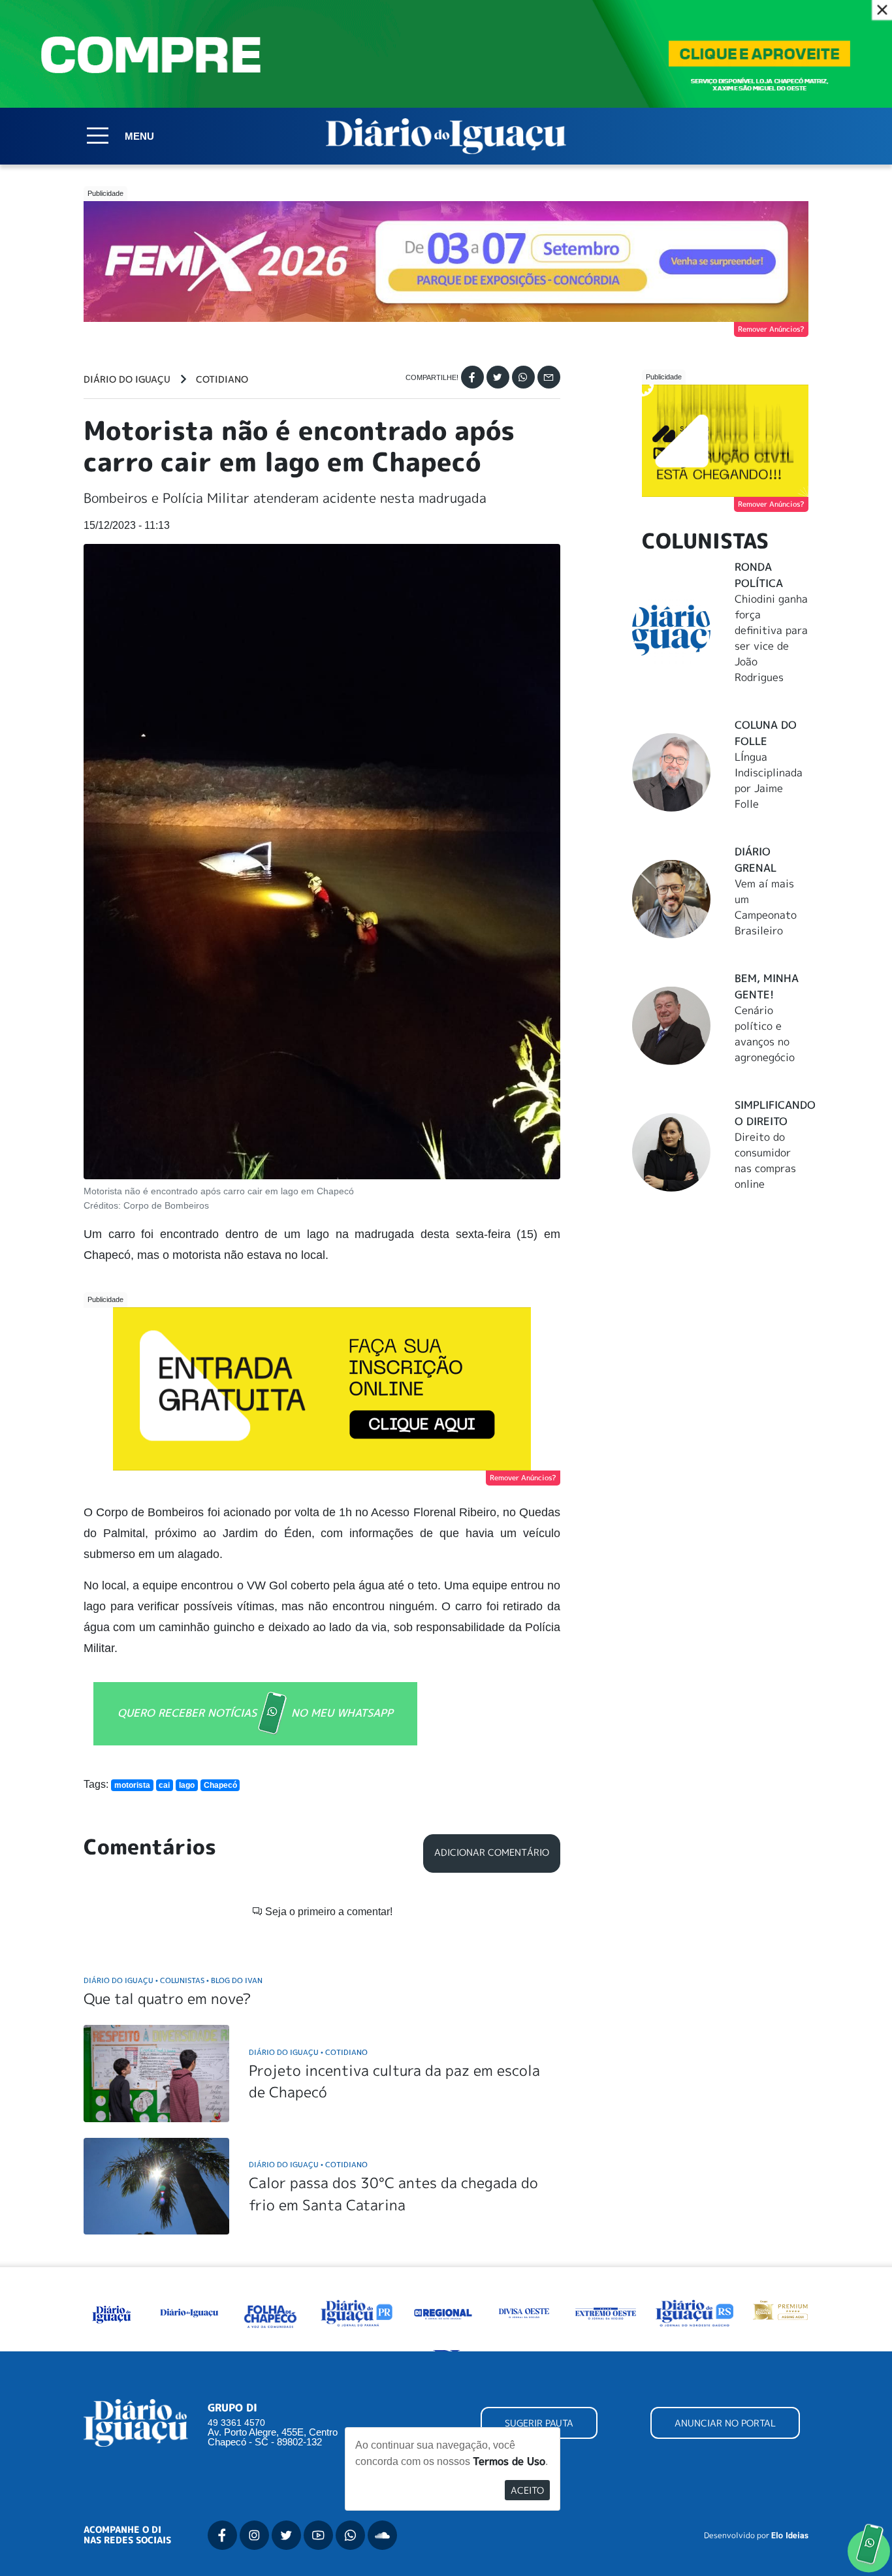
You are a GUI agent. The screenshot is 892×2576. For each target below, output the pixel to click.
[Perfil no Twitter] (286, 2535)
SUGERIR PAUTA (539, 2423)
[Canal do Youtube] (318, 2535)
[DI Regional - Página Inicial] (112, 2312)
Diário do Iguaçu (127, 379)
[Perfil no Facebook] (222, 2535)
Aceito (527, 2490)
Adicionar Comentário (492, 1852)
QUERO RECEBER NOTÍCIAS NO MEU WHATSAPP (255, 1712)
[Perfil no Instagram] (254, 2535)
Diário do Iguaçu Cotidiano (308, 2052)
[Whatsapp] (523, 377)
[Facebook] (472, 377)
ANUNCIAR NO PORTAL (725, 2423)
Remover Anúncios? (771, 329)
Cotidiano (222, 379)
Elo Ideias (790, 2536)
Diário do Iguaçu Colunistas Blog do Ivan (173, 1980)
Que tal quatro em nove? (167, 1998)
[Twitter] (498, 377)
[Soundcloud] (382, 2535)
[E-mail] (549, 377)
